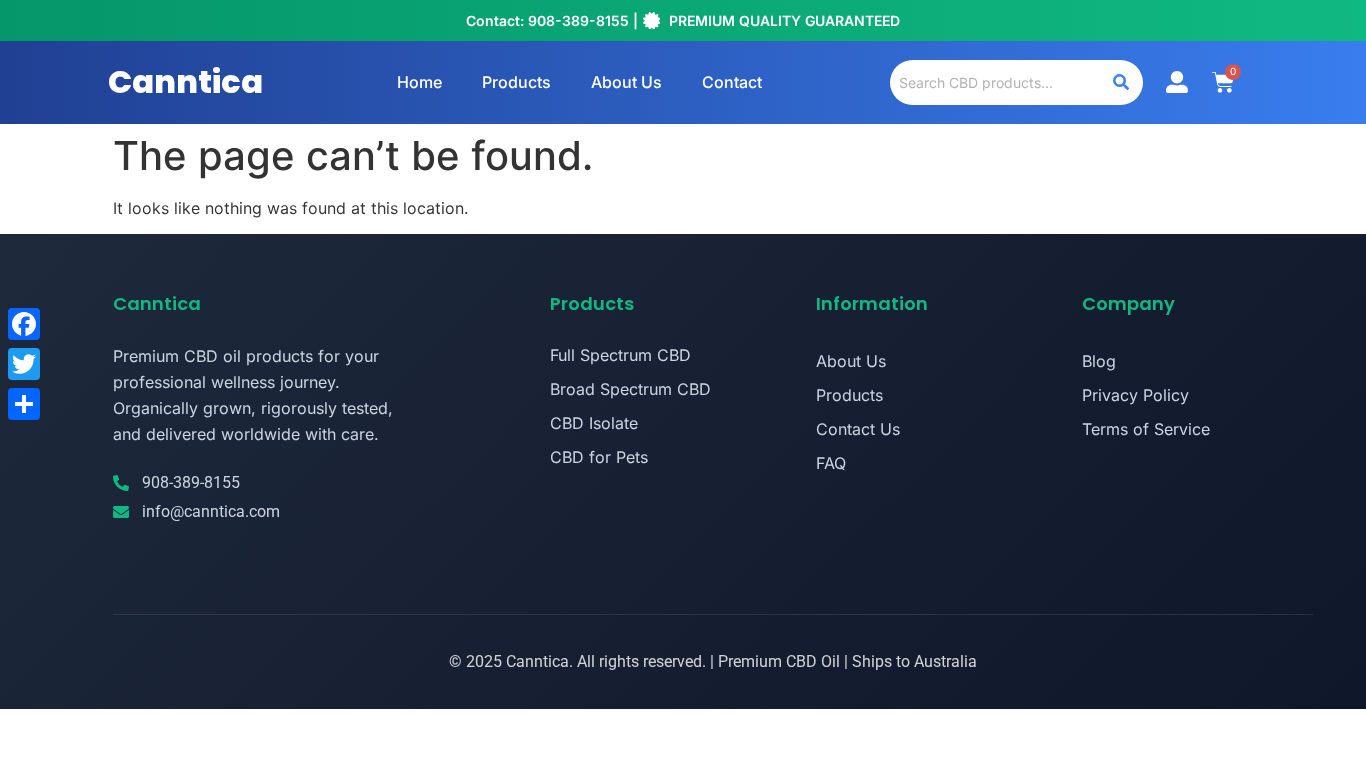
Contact (732, 82)
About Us (626, 82)
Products (516, 82)
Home (419, 82)
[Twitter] (24, 364)
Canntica (185, 81)
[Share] (24, 404)
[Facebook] (24, 324)
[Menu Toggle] (1177, 82)
